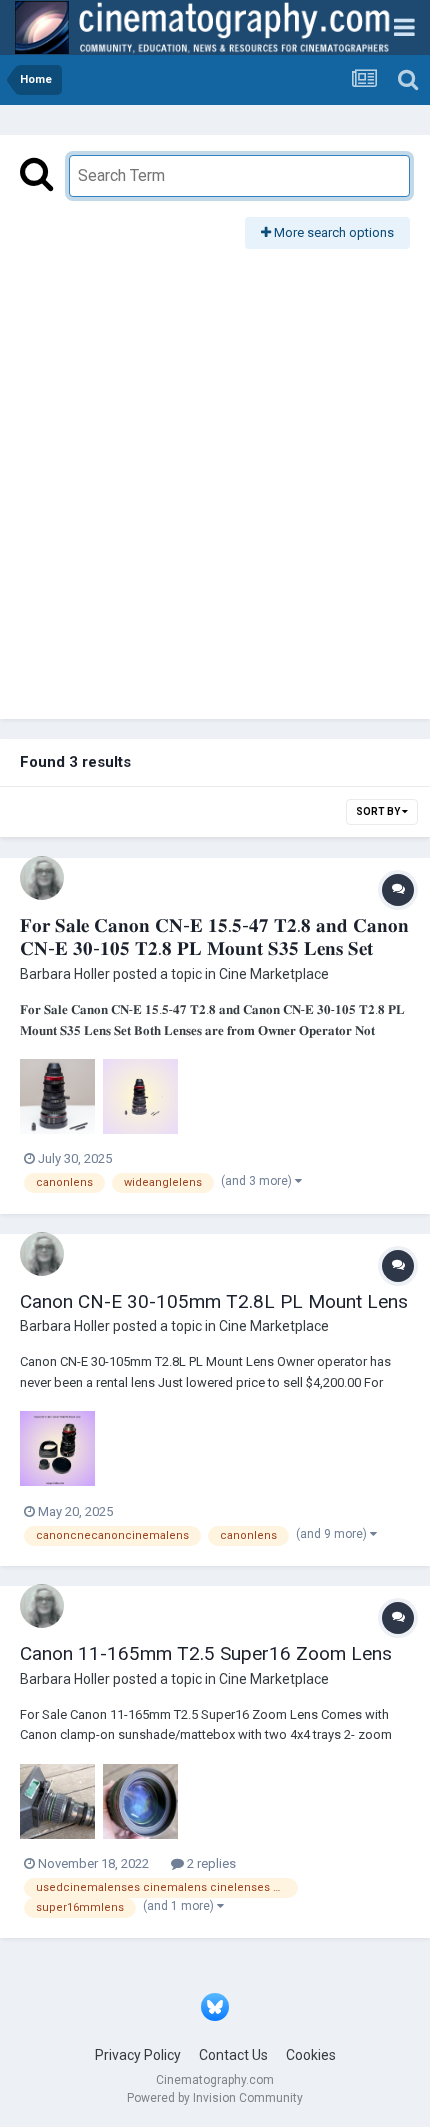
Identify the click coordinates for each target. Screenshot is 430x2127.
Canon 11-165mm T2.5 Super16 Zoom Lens (206, 1653)
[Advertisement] (215, 474)
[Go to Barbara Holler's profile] (42, 878)
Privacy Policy (138, 2055)
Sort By (379, 811)
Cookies (311, 2055)
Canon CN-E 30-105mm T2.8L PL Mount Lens (214, 1301)
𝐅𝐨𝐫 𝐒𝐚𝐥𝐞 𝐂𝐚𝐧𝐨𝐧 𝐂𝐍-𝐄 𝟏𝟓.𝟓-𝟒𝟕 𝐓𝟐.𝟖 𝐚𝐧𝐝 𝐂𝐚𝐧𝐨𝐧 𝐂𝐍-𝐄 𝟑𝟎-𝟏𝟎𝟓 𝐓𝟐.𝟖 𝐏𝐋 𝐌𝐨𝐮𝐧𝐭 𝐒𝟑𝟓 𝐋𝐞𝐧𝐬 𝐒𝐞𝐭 (214, 937)
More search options (332, 232)
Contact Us (233, 2055)
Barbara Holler (65, 974)
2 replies (210, 1863)
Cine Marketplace (274, 974)
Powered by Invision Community (215, 2098)
